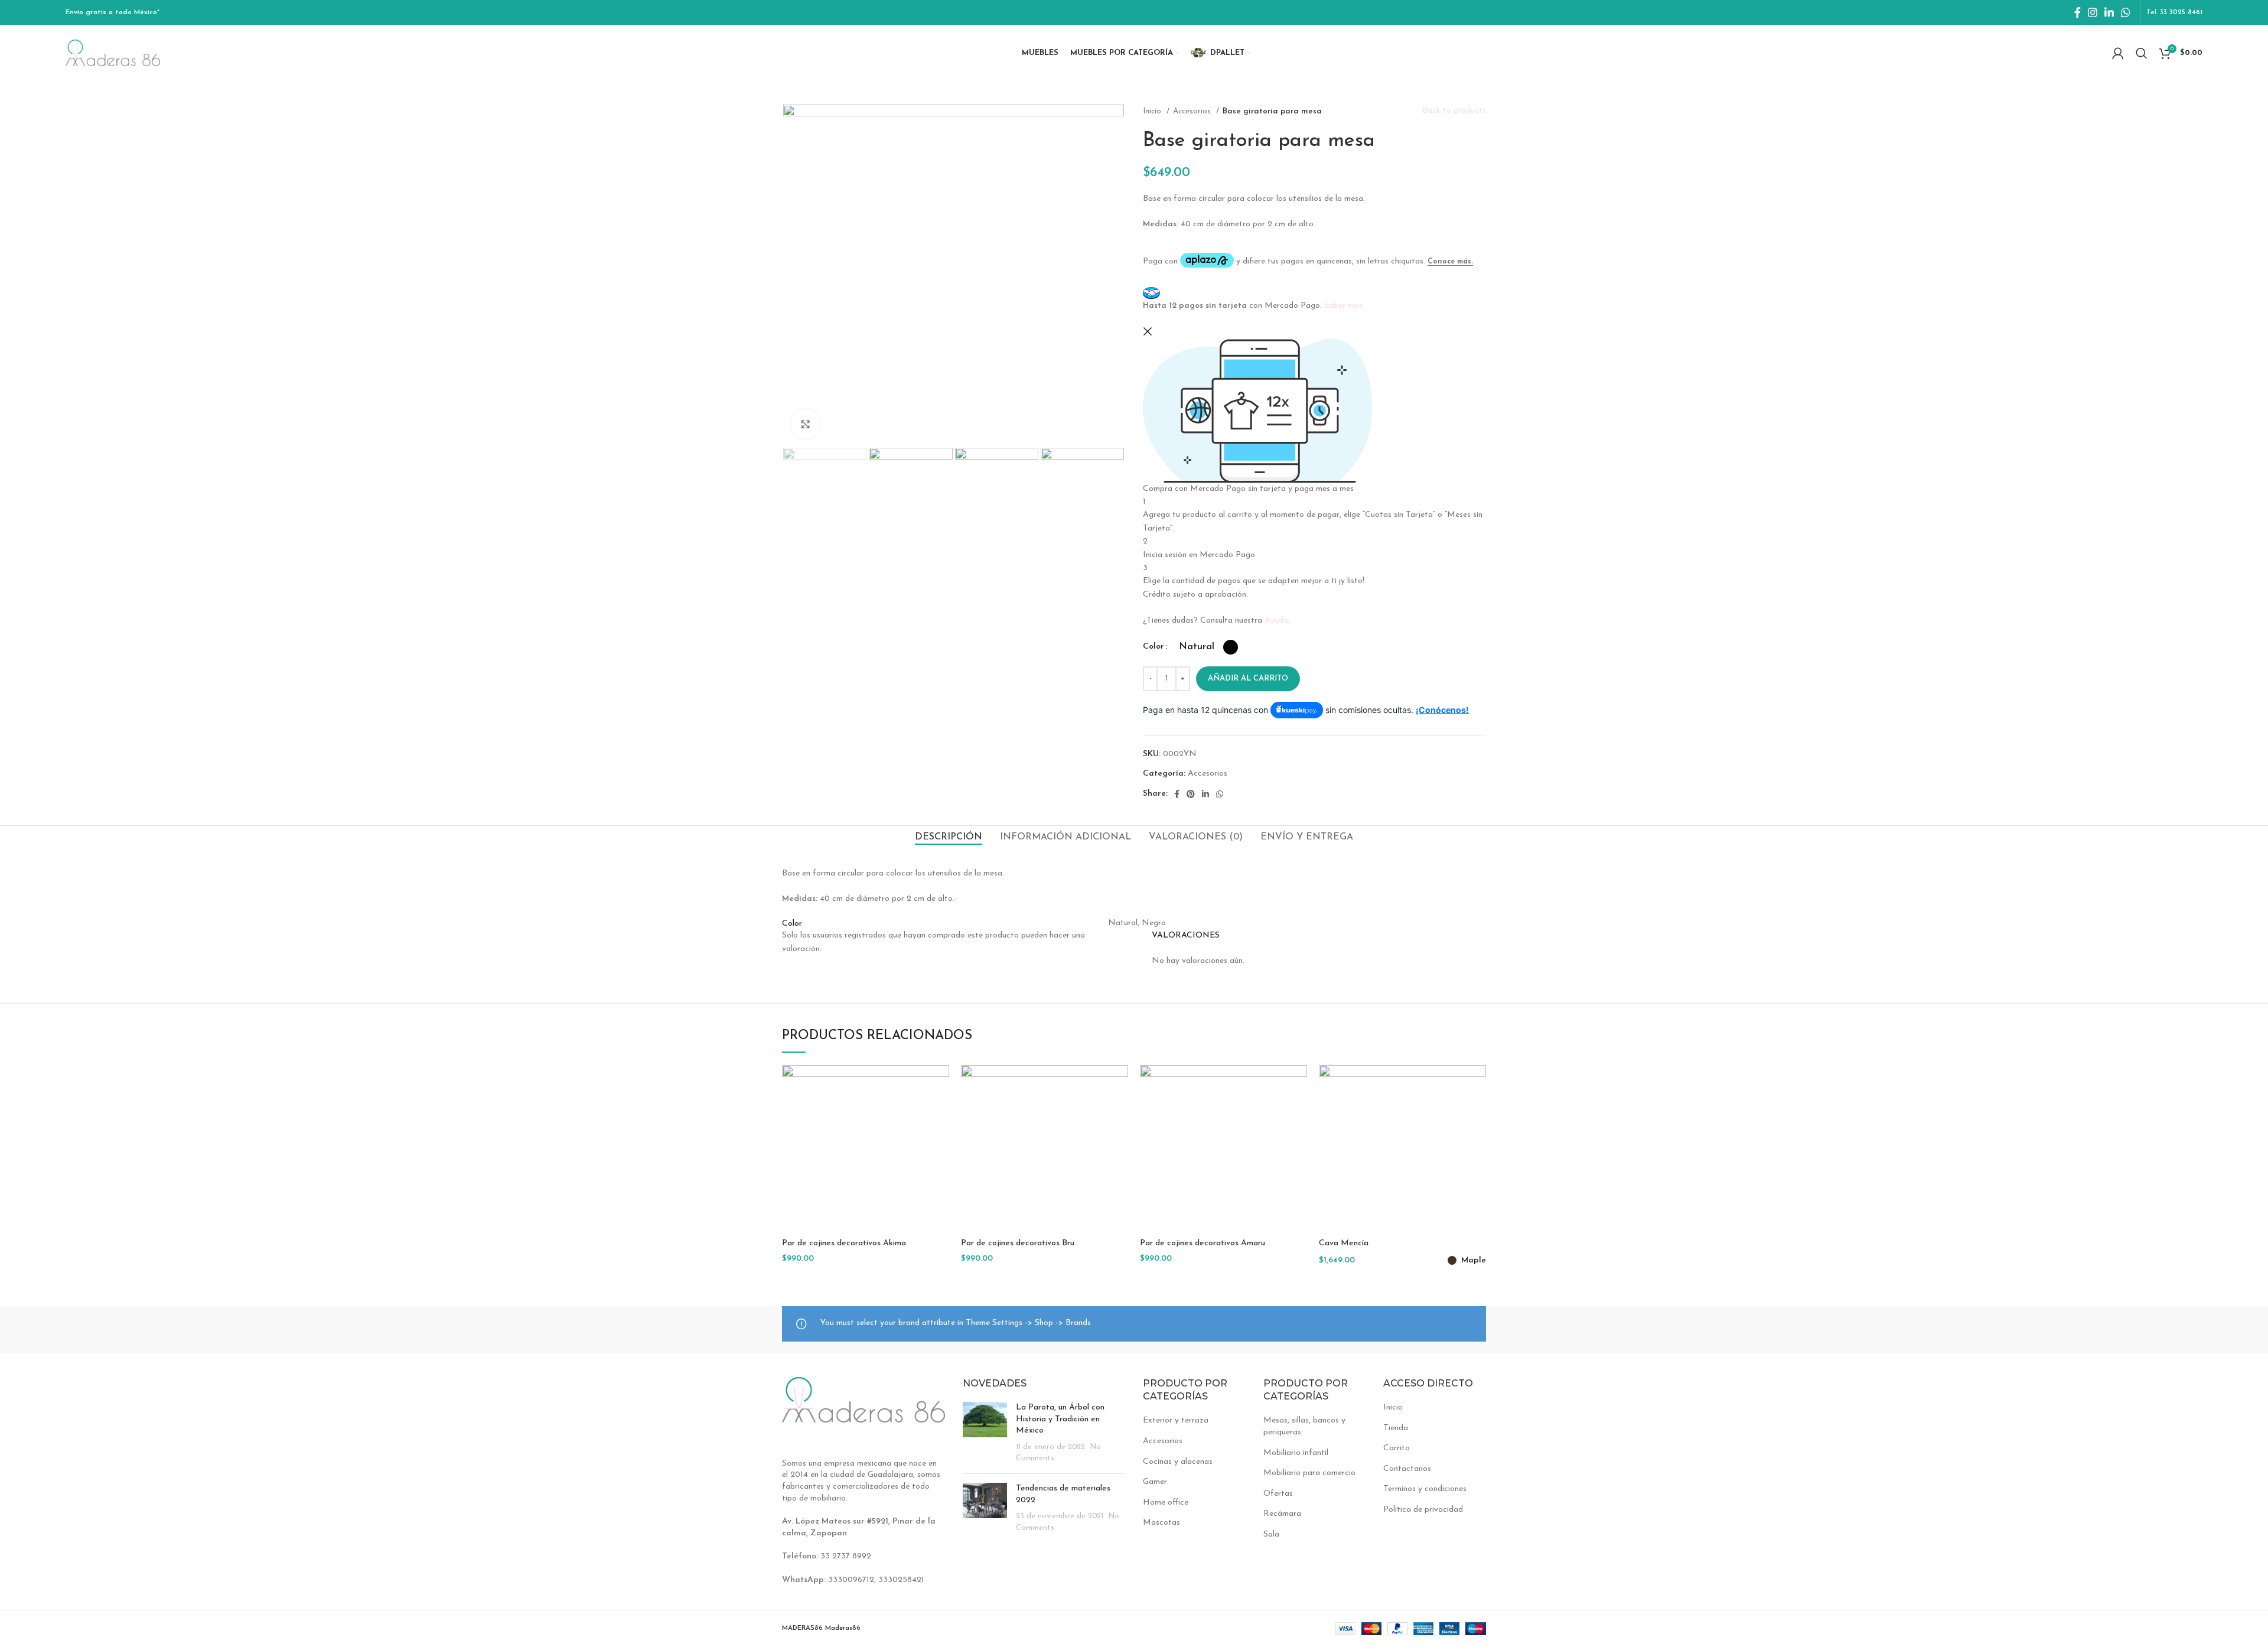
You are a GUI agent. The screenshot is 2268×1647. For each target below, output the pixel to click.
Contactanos (1407, 1469)
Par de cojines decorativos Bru (1018, 1243)
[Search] (2142, 53)
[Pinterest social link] (1191, 794)
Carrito (1397, 1448)
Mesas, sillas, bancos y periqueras (1304, 1426)
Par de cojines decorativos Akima (844, 1243)
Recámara (1282, 1514)
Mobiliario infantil (1296, 1453)
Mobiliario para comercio (1309, 1473)
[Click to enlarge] (806, 424)
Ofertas (1278, 1494)
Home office (1166, 1503)
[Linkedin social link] (2109, 12)
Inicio (1153, 111)
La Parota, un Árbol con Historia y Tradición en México (1060, 1419)
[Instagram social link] (2093, 12)
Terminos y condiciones (1425, 1489)
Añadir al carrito (1248, 678)
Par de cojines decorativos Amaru (1203, 1243)
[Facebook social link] (2078, 12)
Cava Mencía (1344, 1243)
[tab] (949, 837)
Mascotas (1161, 1523)
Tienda (1396, 1428)
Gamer (1155, 1482)
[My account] (2118, 53)
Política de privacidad (1423, 1510)
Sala (1271, 1534)
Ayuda (1276, 621)
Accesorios (1193, 111)
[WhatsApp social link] (2126, 12)
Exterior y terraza (1176, 1420)
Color (1153, 647)
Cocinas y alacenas (1178, 1462)
